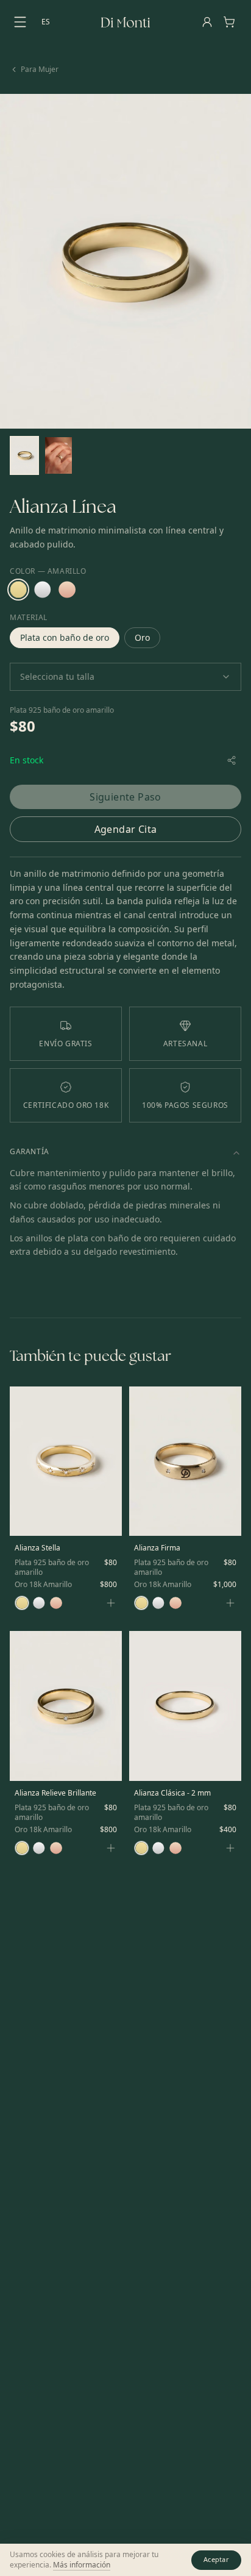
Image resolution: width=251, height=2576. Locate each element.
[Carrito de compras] (229, 22)
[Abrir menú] (22, 22)
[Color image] (24, 455)
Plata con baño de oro (65, 637)
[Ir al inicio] (125, 22)
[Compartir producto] (232, 760)
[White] (43, 590)
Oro (142, 637)
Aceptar (216, 2559)
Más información (82, 2565)
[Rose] (67, 590)
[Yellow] (18, 590)
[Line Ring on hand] (58, 455)
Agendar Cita (126, 829)
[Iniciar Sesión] (207, 22)
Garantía (30, 1151)
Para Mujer (40, 70)
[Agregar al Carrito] (111, 1603)
